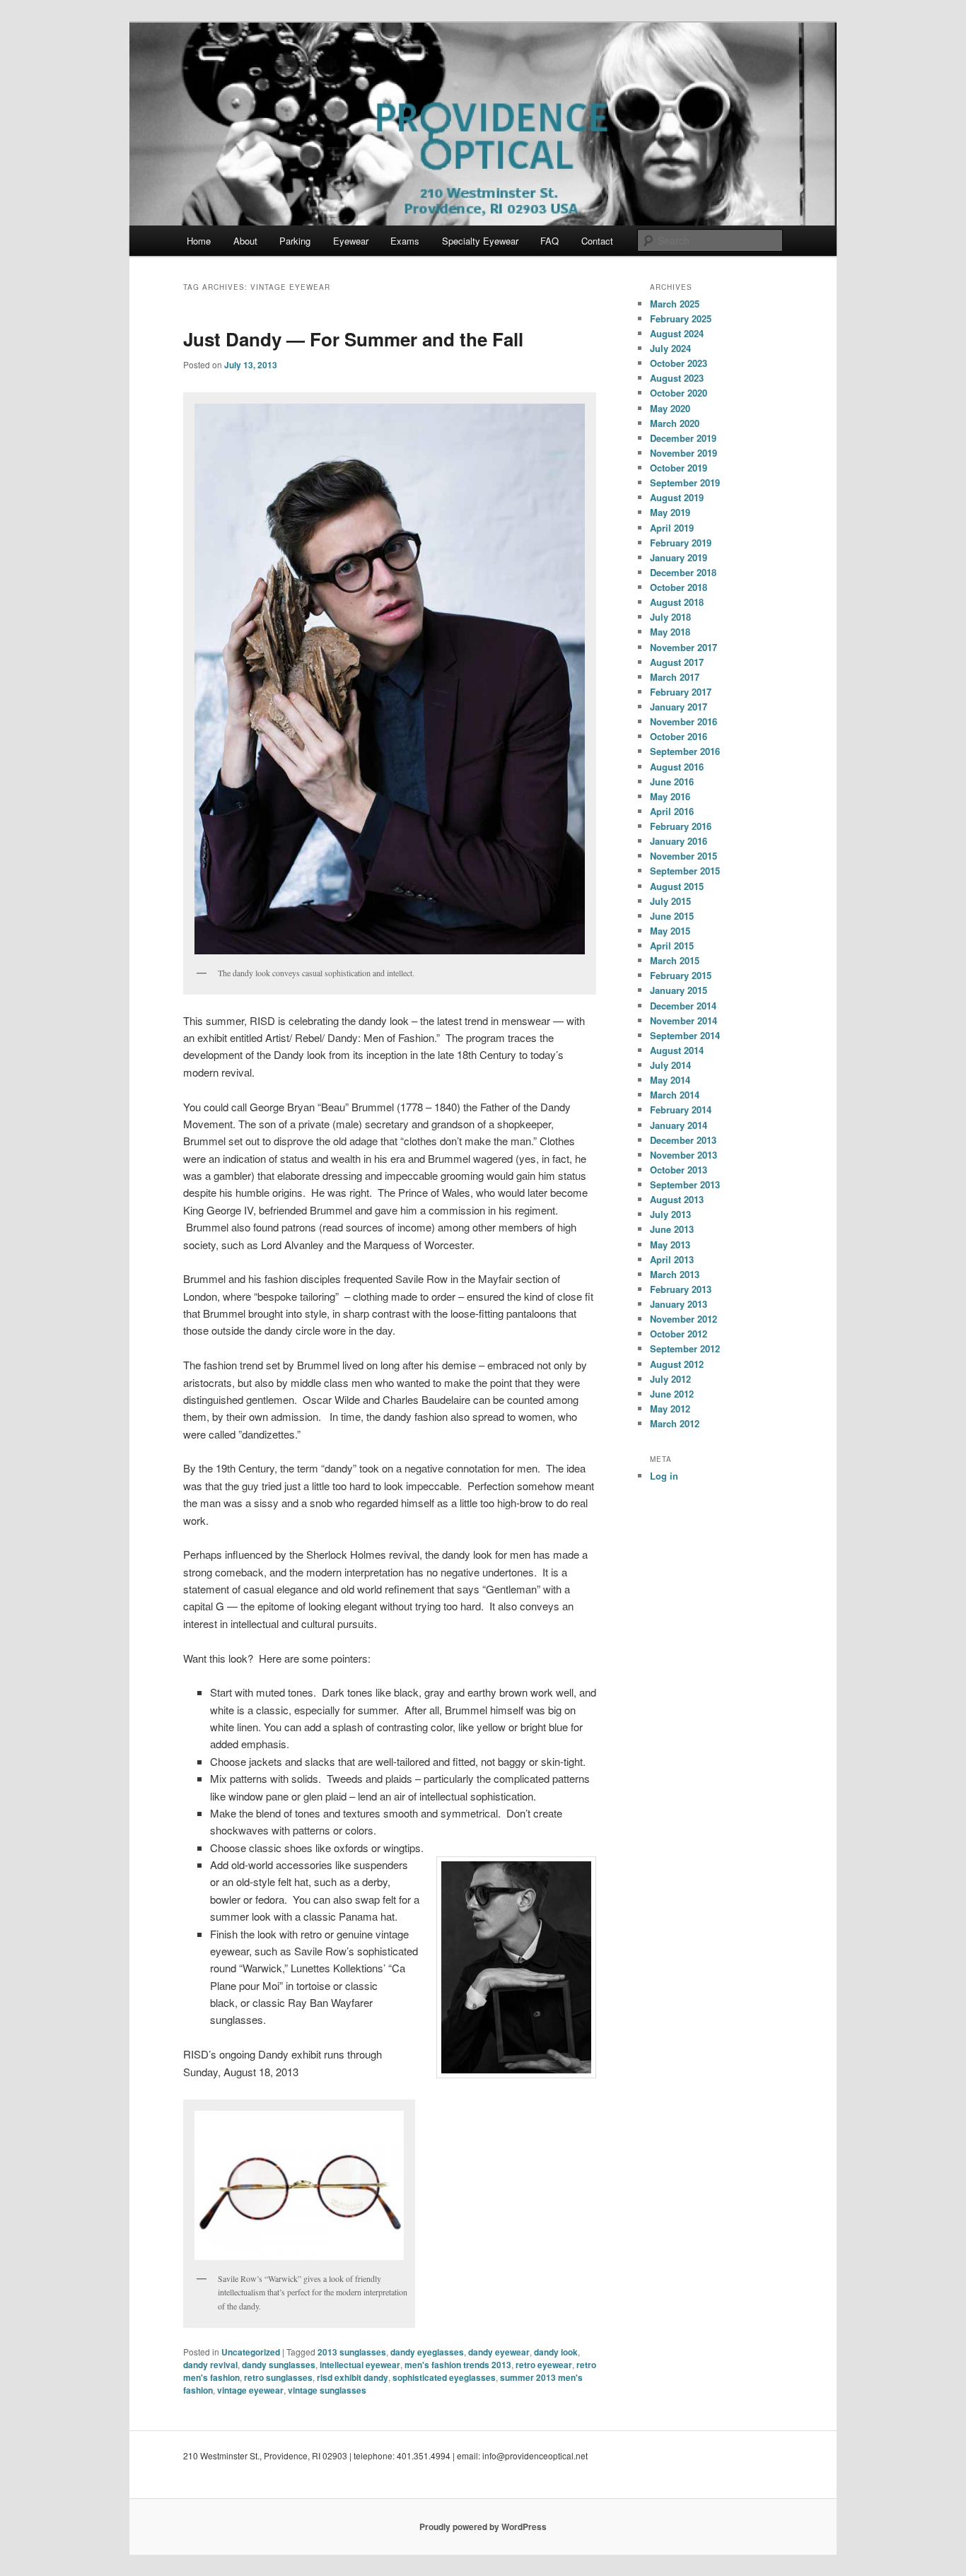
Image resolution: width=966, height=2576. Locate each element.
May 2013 (670, 1245)
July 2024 (670, 348)
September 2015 (685, 871)
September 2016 (685, 751)
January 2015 (679, 990)
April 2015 (672, 945)
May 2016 (670, 796)
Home (199, 241)
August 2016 (677, 767)
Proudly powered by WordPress (483, 2527)
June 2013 (672, 1229)
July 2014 (670, 1065)
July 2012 (670, 1379)
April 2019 (672, 528)
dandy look (556, 2352)
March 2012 (675, 1423)
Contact (597, 241)
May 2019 (670, 512)
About (245, 241)
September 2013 (685, 1184)
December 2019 (683, 438)
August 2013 (677, 1199)
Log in (664, 1476)
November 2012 (683, 1319)
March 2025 (675, 304)
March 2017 (675, 677)
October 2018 (679, 587)
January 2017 (679, 707)
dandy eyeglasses (427, 2352)
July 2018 (670, 617)
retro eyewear (544, 2365)
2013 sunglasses (352, 2352)
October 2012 (679, 1334)
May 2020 (670, 408)
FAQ (549, 241)
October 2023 (679, 363)
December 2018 (683, 572)
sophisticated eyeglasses (444, 2377)
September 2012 (685, 1348)
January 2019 (679, 557)
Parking (295, 241)
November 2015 (683, 856)
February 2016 (681, 826)
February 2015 (681, 975)
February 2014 (681, 1110)
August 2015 (677, 886)
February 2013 (681, 1289)
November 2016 (683, 721)
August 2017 (677, 662)
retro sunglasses (278, 2377)
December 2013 (683, 1140)
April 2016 (672, 811)
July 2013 (670, 1214)
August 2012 (677, 1364)
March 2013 (675, 1274)
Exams (405, 241)
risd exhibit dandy (353, 2377)
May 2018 (670, 632)
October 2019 (679, 468)
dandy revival (210, 2365)
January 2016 (679, 841)
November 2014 (683, 1020)
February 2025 (681, 318)
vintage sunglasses (327, 2390)
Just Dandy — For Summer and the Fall (353, 339)
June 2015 (672, 916)
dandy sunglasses (279, 2365)
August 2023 (677, 378)
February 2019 (681, 543)
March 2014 (675, 1095)
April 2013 (672, 1259)
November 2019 (683, 453)
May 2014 (670, 1080)
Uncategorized (251, 2352)
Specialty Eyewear (480, 241)
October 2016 (679, 736)
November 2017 (683, 647)
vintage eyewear (250, 2390)
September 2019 (685, 482)
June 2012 (672, 1394)
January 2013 (679, 1304)
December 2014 (683, 1006)
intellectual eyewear (360, 2365)
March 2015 (675, 960)
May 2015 (670, 931)
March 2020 (675, 423)
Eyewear (351, 241)
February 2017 (681, 692)
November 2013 (683, 1155)
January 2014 (679, 1125)
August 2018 (677, 602)
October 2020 (679, 393)
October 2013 (679, 1170)
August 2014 (677, 1050)
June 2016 (672, 781)
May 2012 (670, 1409)
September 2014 (685, 1035)
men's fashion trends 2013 (458, 2365)
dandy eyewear (499, 2352)
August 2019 (677, 497)
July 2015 (670, 901)
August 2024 (677, 333)
